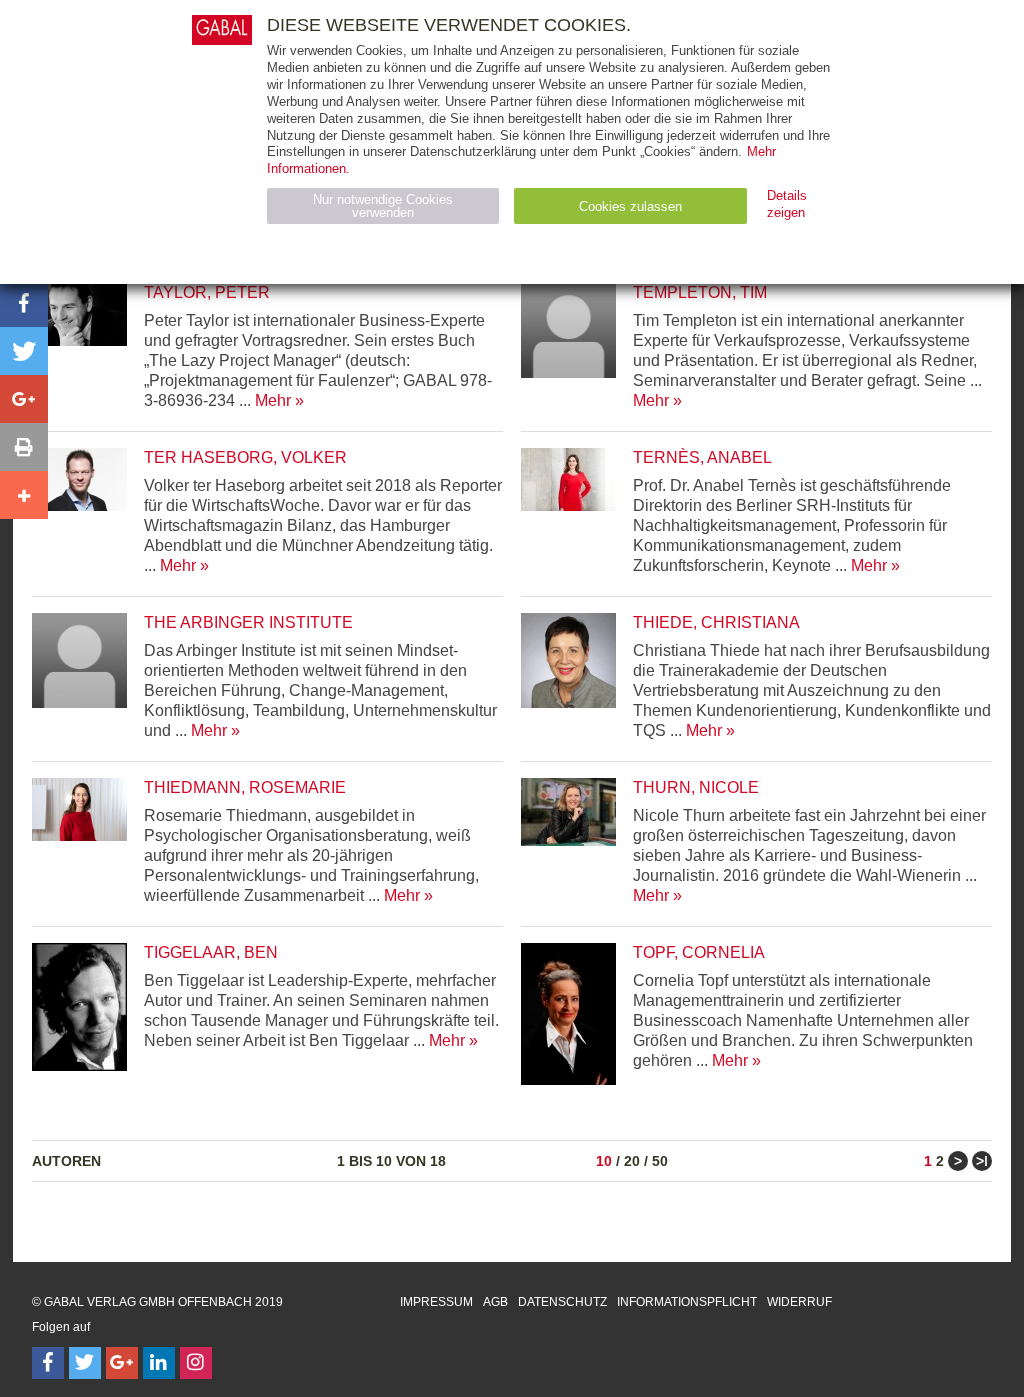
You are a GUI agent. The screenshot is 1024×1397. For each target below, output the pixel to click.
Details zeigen (787, 204)
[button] (24, 303)
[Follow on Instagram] (196, 1363)
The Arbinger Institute (248, 622)
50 (660, 1161)
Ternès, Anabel (702, 457)
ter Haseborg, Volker (245, 457)
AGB (495, 1302)
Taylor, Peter (207, 292)
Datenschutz (562, 1302)
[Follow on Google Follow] (122, 1363)
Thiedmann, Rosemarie (245, 787)
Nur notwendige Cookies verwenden (383, 206)
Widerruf (799, 1302)
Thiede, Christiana (716, 622)
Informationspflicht (687, 1302)
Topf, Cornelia (699, 952)
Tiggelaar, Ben (211, 952)
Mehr (273, 400)
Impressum (436, 1302)
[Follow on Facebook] (48, 1363)
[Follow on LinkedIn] (159, 1363)
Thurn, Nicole (696, 787)
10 (604, 1161)
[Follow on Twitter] (85, 1363)
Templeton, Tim (700, 292)
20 (632, 1161)
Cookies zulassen (630, 206)
